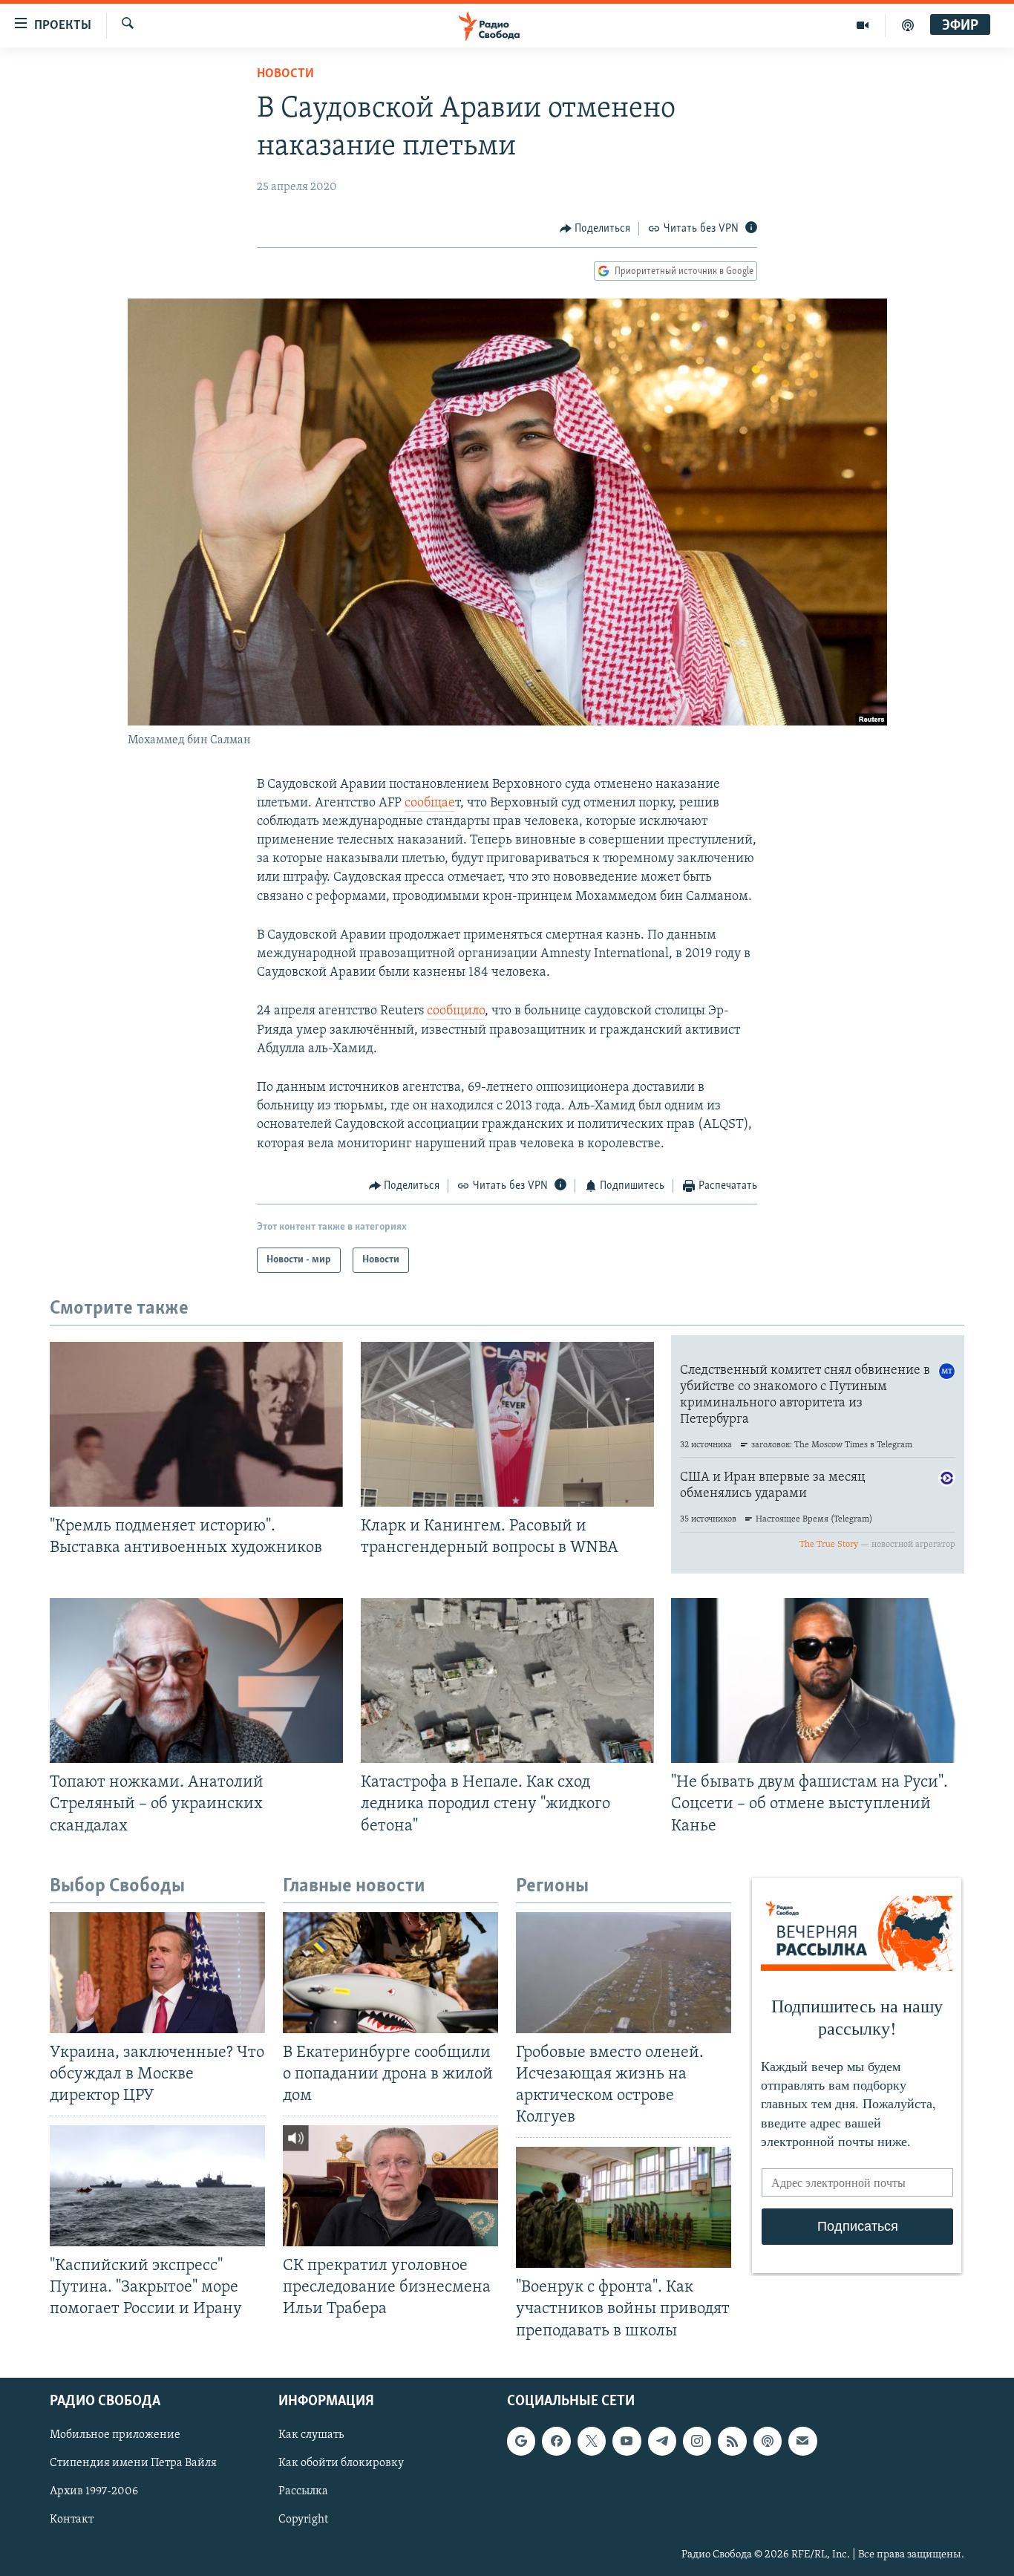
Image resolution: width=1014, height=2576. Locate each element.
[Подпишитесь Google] (521, 2441)
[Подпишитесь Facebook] (556, 2441)
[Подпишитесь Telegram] (662, 2441)
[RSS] (732, 2441)
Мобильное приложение (115, 2435)
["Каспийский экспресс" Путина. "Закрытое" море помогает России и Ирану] (157, 2186)
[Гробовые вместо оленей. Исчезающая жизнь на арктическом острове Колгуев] (624, 1973)
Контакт (72, 2520)
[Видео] (863, 25)
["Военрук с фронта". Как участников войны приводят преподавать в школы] (624, 2207)
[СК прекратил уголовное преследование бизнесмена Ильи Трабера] (390, 2186)
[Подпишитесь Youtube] (627, 2441)
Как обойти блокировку (341, 2463)
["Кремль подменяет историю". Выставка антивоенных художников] (196, 1424)
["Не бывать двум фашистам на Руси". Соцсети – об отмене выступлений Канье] (818, 1680)
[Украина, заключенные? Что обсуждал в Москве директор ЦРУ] (157, 1973)
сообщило (456, 1011)
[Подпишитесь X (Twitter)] (592, 2441)
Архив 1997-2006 (94, 2491)
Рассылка (303, 2491)
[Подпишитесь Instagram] (697, 2441)
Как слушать (311, 2435)
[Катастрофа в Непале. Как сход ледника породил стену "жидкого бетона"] (507, 1680)
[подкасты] (908, 25)
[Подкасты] (768, 2441)
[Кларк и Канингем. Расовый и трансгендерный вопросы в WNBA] (507, 1424)
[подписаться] (802, 2441)
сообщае (430, 803)
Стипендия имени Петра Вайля (133, 2463)
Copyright (303, 2520)
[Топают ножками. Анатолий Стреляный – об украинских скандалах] (196, 1680)
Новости (285, 74)
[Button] (595, 229)
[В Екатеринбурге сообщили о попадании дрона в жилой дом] (390, 1973)
